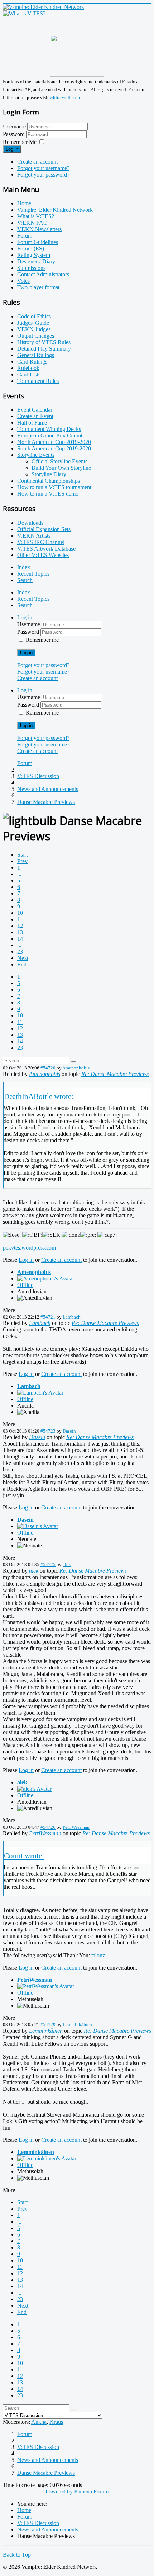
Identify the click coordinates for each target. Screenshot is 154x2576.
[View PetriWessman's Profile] (46, 1986)
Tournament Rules (38, 381)
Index (24, 567)
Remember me (42, 640)
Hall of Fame (32, 423)
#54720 (48, 1068)
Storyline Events (36, 455)
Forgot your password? (43, 175)
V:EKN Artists (34, 536)
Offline (25, 1285)
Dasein (69, 1431)
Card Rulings (32, 362)
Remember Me (20, 142)
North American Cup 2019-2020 (54, 442)
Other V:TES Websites (43, 555)
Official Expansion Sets (44, 529)
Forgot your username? (43, 168)
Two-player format (38, 287)
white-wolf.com (65, 98)
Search (25, 580)
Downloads (30, 523)
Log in (12, 149)
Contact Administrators (43, 274)
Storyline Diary (49, 474)
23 (20, 952)
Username (14, 127)
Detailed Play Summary (44, 349)
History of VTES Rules (44, 342)
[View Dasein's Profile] (38, 1526)
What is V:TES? (36, 216)
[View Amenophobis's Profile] (46, 1278)
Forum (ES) (31, 249)
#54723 (48, 1431)
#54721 (48, 1317)
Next (23, 958)
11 (20, 919)
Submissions (31, 268)
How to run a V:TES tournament (54, 487)
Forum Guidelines (38, 242)
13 (20, 932)
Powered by (59, 2491)
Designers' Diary (36, 261)
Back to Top (17, 2555)
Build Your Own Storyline (61, 468)
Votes (23, 281)
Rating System (34, 255)
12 (20, 926)
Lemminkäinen (77, 2025)
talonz (98, 1955)
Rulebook (28, 368)
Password (15, 134)
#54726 (48, 1827)
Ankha (39, 2422)
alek (67, 1565)
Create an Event (35, 416)
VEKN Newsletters (39, 229)
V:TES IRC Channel (41, 542)
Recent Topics (33, 574)
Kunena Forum (91, 2491)
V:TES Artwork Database (46, 549)
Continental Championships (49, 481)
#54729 (48, 2025)
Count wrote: (24, 1856)
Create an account (37, 162)
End (22, 964)
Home (24, 203)
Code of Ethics (34, 316)
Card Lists (29, 374)
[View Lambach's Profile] (40, 1393)
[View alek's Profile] (34, 1789)
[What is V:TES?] (24, 13)
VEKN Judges (34, 329)
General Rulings (36, 355)
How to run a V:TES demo (48, 494)
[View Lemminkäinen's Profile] (47, 2158)
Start (22, 855)
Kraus (56, 2422)
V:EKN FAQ (32, 223)
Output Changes (36, 336)
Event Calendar (35, 410)
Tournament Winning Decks (49, 429)
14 (20, 939)
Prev (22, 861)
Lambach (72, 1317)
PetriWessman (76, 1827)
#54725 (48, 1565)
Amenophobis (76, 1068)
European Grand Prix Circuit (50, 435)
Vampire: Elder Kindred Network (55, 210)
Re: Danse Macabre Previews (115, 1074)
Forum (25, 236)
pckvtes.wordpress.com (29, 1248)
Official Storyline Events (59, 461)
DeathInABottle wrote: (39, 1096)
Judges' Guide (33, 323)
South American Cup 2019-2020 (54, 448)
